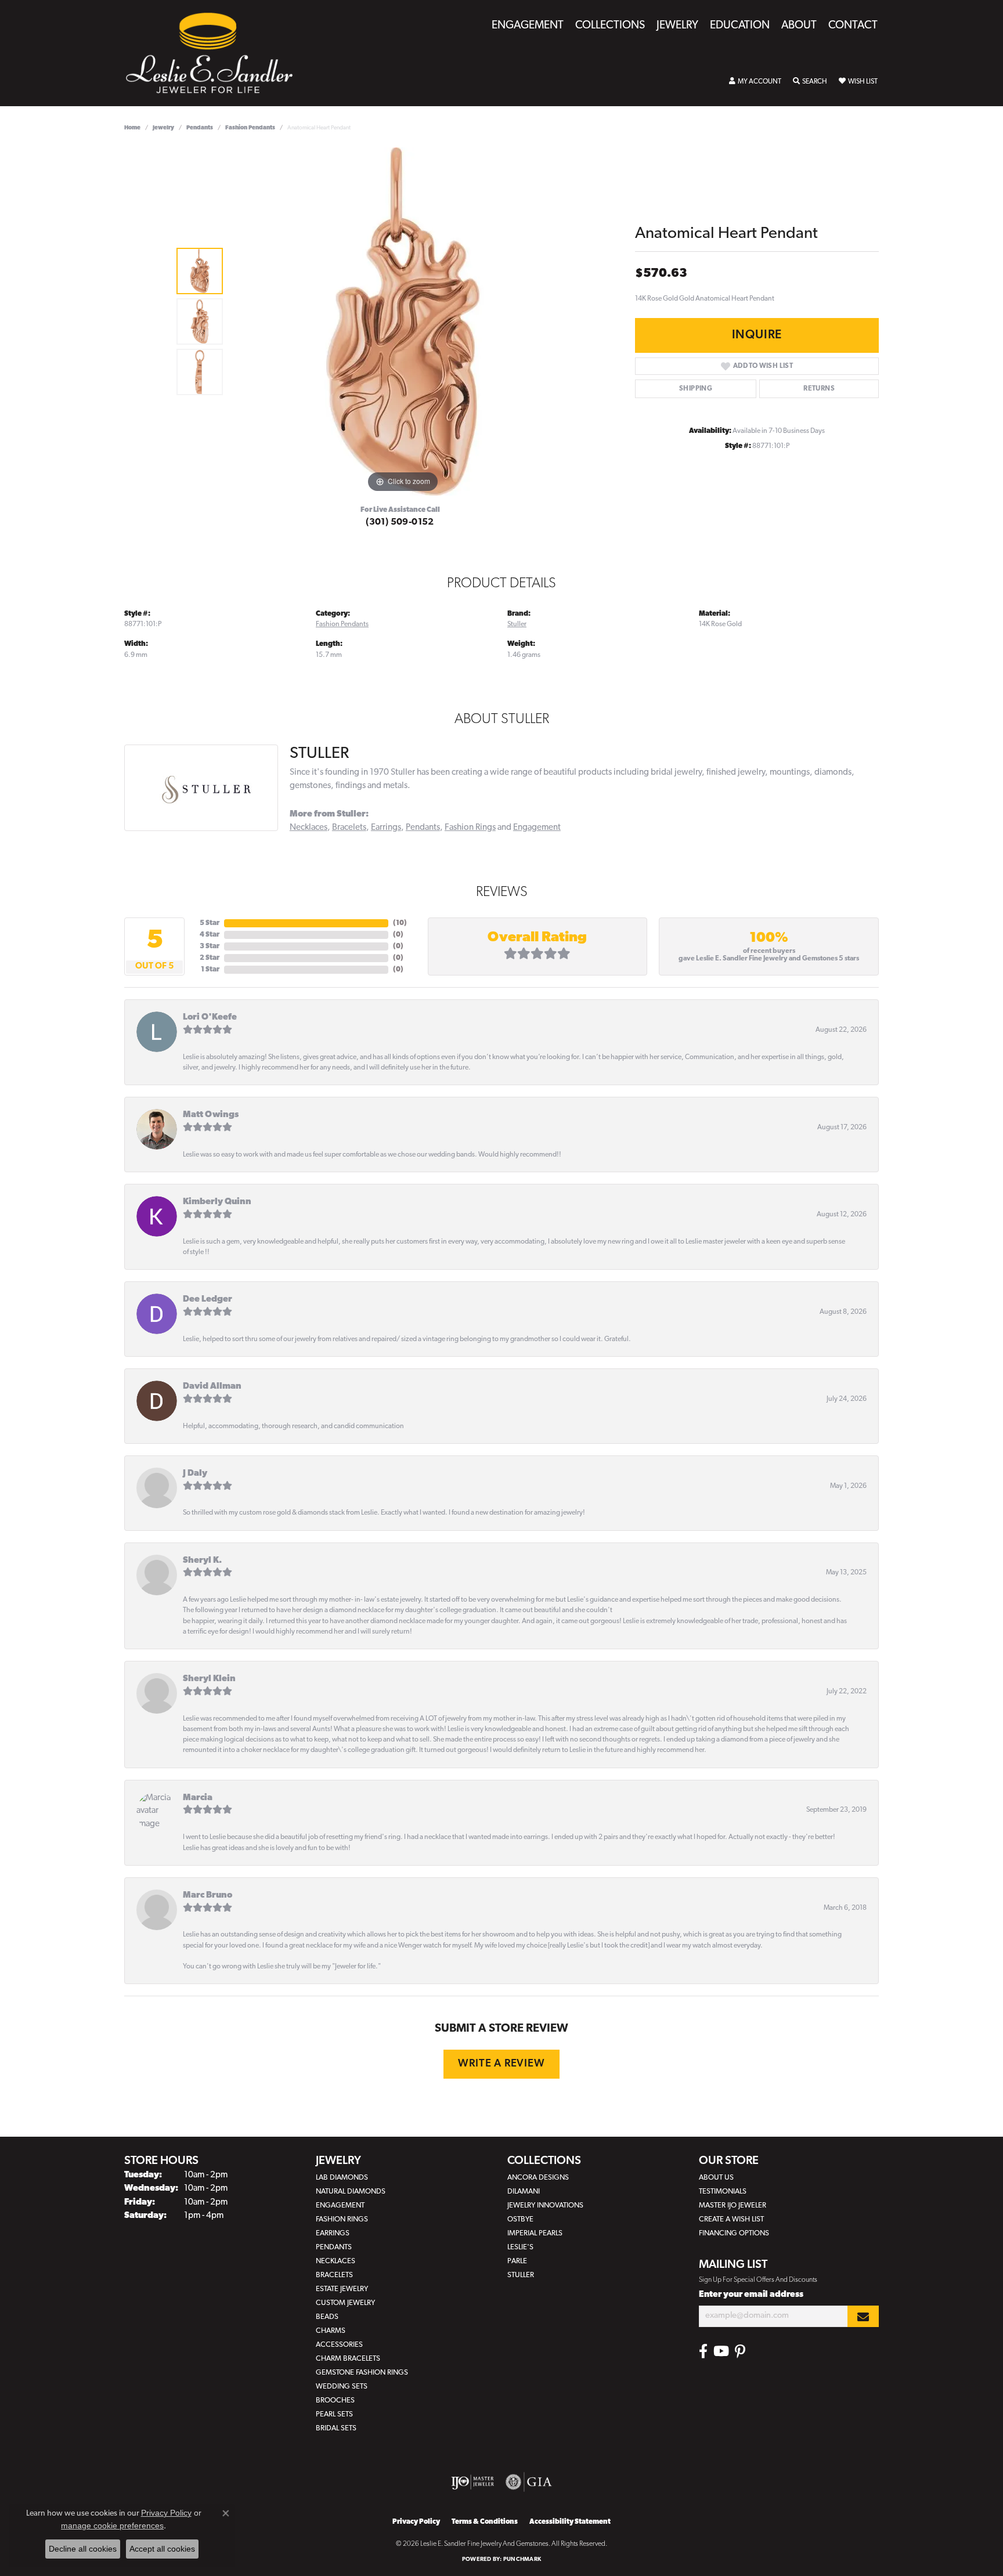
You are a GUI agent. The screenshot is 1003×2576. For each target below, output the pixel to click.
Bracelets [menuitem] (334, 2275)
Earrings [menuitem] (333, 2233)
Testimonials (723, 2192)
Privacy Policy (416, 2522)
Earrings (386, 828)
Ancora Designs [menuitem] (538, 2178)
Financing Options (734, 2233)
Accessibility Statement (570, 2522)
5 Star (210, 923)
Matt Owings (211, 1115)
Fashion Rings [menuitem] (342, 2219)
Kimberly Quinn (217, 1202)
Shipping (696, 389)
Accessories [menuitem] (339, 2345)
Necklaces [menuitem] (335, 2261)
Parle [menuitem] (517, 2261)
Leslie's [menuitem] (520, 2247)
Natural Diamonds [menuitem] (351, 2192)
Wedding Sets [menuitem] (342, 2387)
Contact (853, 26)
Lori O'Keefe (210, 1018)
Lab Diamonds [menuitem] (342, 2178)
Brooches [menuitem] (335, 2400)
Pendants (200, 128)
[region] (403, 321)
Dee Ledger (208, 1300)
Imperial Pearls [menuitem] (535, 2233)
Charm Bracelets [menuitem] (348, 2359)
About (799, 26)
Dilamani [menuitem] (524, 2192)
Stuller (517, 624)
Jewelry (677, 26)
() (400, 923)
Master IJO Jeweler (733, 2205)
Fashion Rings (470, 828)
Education (740, 26)
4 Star (210, 935)
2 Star (210, 958)
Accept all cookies (162, 2549)
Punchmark (522, 2559)
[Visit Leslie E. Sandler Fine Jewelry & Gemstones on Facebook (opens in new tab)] (703, 2351)
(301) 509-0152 (400, 522)
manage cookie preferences (112, 2526)
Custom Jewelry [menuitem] (345, 2303)
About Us (716, 2178)
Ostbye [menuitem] (520, 2219)
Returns (819, 389)
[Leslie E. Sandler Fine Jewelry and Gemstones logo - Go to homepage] (215, 53)
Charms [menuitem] (331, 2331)
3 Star (210, 946)
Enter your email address (751, 2295)
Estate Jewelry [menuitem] (342, 2289)
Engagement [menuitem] (340, 2205)
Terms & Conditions (485, 2522)
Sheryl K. (202, 1561)
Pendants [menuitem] (334, 2247)
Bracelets (349, 828)
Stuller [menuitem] (521, 2275)
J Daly (195, 1474)
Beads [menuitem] (327, 2317)
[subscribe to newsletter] (863, 2316)
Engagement (528, 26)
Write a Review (501, 2064)
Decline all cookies (83, 2549)
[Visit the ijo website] (473, 2482)
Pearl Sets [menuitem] (334, 2414)
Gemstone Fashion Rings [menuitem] (362, 2373)
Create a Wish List (731, 2219)
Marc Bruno (208, 1896)
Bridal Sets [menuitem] (336, 2428)
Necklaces (309, 828)
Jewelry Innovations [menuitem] (545, 2205)
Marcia (198, 1798)
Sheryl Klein (209, 1679)
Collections (610, 26)
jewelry (163, 128)
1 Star (210, 970)
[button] (755, 82)
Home (132, 128)
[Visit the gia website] (529, 2482)
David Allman (212, 1387)
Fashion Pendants (250, 128)
